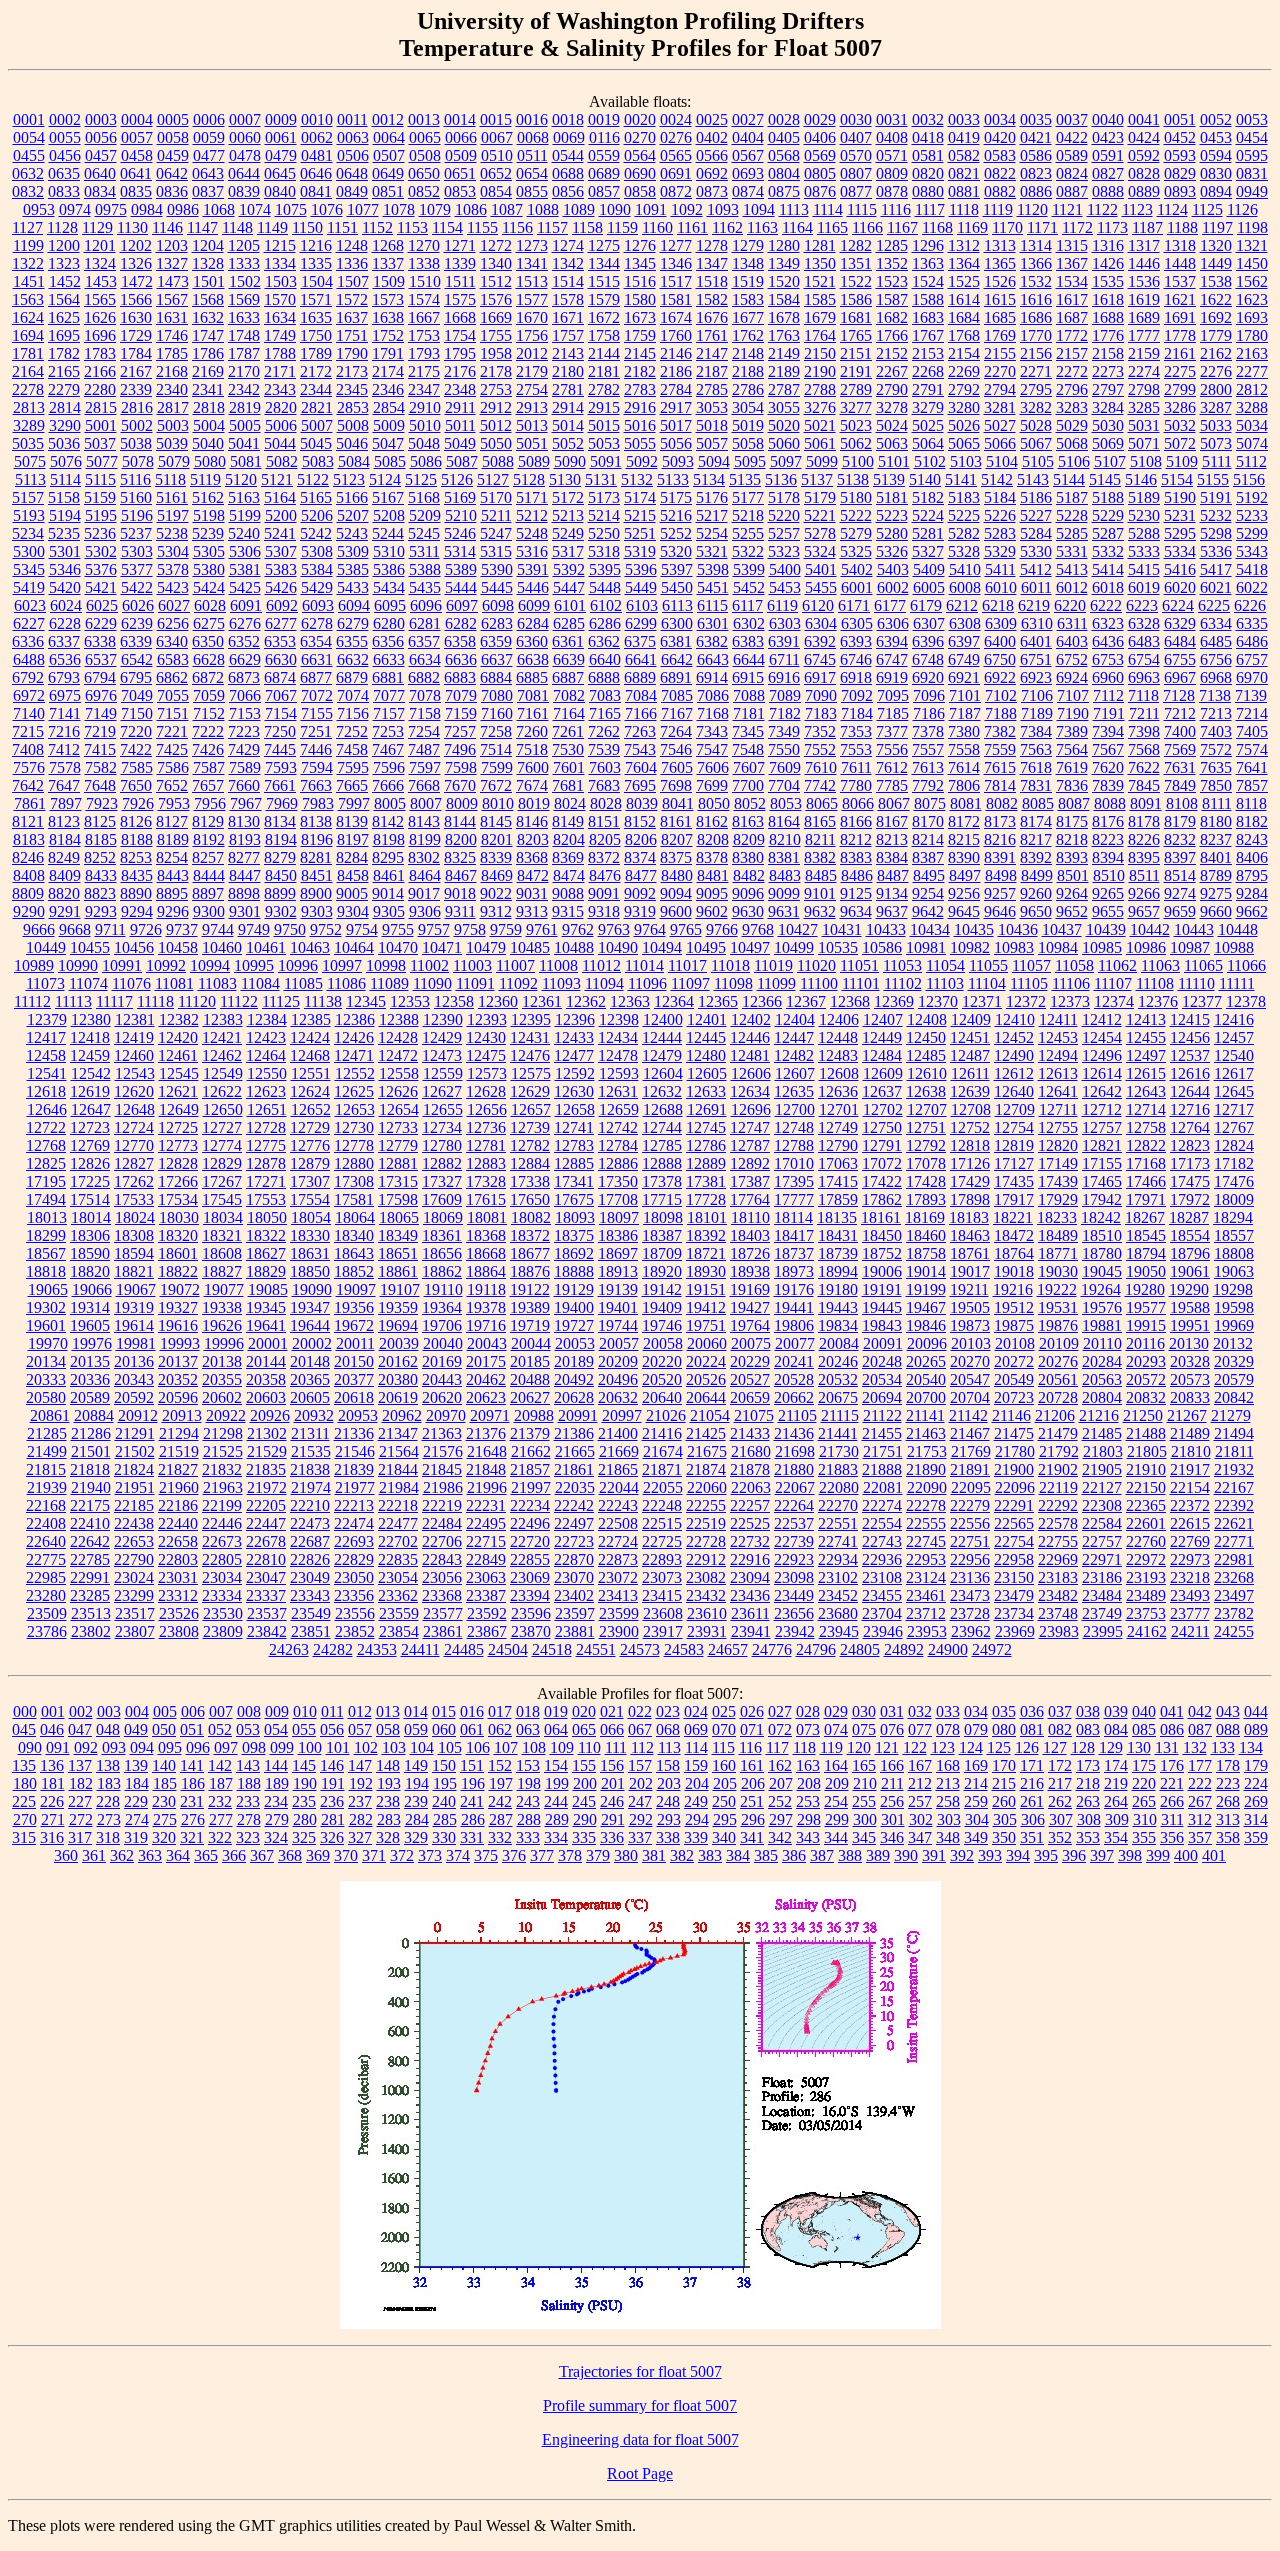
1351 (856, 263)
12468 (310, 1055)
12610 (927, 1073)
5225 (964, 515)
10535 (838, 947)
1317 (1144, 245)
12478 (618, 1055)
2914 (568, 407)
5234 (28, 533)
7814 (1000, 785)
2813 (29, 407)
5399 (749, 569)
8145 (496, 821)
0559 (604, 155)
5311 (424, 551)
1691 (1180, 317)
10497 (750, 947)
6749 (964, 659)
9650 (1036, 911)
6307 (929, 623)
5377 (137, 569)
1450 (1252, 263)
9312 (496, 911)
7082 (569, 695)
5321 (712, 551)
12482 (794, 1055)
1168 (937, 227)
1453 (101, 281)
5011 (460, 425)
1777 (1144, 335)
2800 (1216, 389)
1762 (748, 335)
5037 (100, 443)
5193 (29, 515)
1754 (460, 335)
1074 (255, 209)
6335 (1252, 623)
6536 (65, 659)
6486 (1252, 641)
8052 (750, 803)
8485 (821, 875)
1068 (219, 209)
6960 (1108, 677)
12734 (442, 1127)
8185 (101, 839)
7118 (1143, 695)
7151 (173, 713)
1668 (460, 317)
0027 (748, 119)
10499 (794, 947)
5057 (712, 443)
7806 (964, 785)
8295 (388, 857)
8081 (966, 803)
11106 (1071, 983)
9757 (434, 929)
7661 (280, 785)
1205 (244, 245)
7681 (568, 785)
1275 (604, 245)
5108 (1146, 461)
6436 (1108, 641)
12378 (1246, 1001)
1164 (797, 227)
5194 (65, 515)
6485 (1216, 641)
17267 (222, 1181)
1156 (517, 227)
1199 (28, 245)
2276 (1216, 371)
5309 (353, 551)
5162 (208, 497)
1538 (1216, 281)
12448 (838, 1037)
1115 (862, 209)
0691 (676, 173)
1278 (712, 245)
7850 (1216, 785)
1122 (1102, 209)
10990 (78, 965)
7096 (929, 695)
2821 (317, 407)
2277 (1252, 371)
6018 (1108, 587)
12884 (530, 1163)
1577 (532, 299)
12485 (926, 1055)
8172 (964, 821)
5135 (745, 479)
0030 (856, 119)
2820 (281, 407)
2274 (1144, 371)
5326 (892, 551)
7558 (964, 749)
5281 (928, 533)
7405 (1252, 731)
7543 (640, 749)
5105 (1038, 461)
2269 (964, 371)
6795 (136, 677)
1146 (167, 227)
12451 (970, 1037)
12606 (751, 1073)
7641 (1252, 767)
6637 (497, 659)
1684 (964, 317)
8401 (1216, 857)
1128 (62, 227)
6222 (1106, 605)
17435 (1014, 1181)
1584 (784, 299)
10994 (210, 965)
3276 (820, 407)
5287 (1108, 533)
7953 (174, 803)
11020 (816, 965)
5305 (209, 551)
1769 (1000, 335)
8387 (928, 857)
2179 (532, 371)
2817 (173, 407)
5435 (425, 587)
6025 (102, 605)
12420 (178, 1037)
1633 (244, 317)
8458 (353, 875)
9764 (650, 929)
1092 (687, 209)
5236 (100, 533)
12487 (970, 1055)
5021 (820, 425)
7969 (282, 803)
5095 (750, 461)
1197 (1217, 227)
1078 (399, 209)
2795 (1036, 389)
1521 (820, 281)
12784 (618, 1145)
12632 (662, 1091)
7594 (317, 767)
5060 (784, 443)
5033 (1216, 425)
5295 (1180, 533)
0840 (280, 191)
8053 (786, 803)
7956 (210, 803)
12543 (135, 1073)
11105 (1029, 983)
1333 (244, 263)
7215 (28, 731)
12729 (310, 1127)
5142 (997, 479)
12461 (178, 1055)
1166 (867, 227)
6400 (1000, 641)
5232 (1216, 515)
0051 (1180, 119)
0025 (712, 119)
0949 (1252, 191)
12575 (531, 1073)
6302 (749, 623)
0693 (748, 173)
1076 (327, 209)
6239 (137, 623)
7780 (856, 785)
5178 (784, 497)
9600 (676, 911)
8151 (604, 821)
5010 (425, 425)
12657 (531, 1109)
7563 (1036, 749)
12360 (498, 1001)
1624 (28, 317)
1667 (424, 317)
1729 (136, 335)
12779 (398, 1145)
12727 (222, 1127)
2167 (136, 371)
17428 (926, 1181)
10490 (618, 947)
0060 (245, 137)
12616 (1190, 1073)
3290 (65, 425)
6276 (245, 623)
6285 (569, 623)
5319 (640, 551)
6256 (173, 623)
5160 (136, 497)
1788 (280, 353)
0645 (280, 173)
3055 (784, 407)
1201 (100, 245)
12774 (222, 1145)
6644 (749, 659)
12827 (134, 1163)
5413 (1072, 569)
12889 (706, 1163)
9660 (1216, 911)
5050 (496, 443)
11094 (604, 983)
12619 (90, 1091)
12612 (1014, 1073)
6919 (892, 677)
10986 (1146, 947)
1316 (1108, 245)
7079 (461, 695)
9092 (640, 893)
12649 (179, 1109)
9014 (388, 893)
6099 (534, 605)
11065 (1203, 965)
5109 (1182, 461)
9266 (1144, 893)
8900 (316, 893)
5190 (1180, 497)
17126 (970, 1163)
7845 (1144, 785)
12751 (926, 1127)
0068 (533, 137)
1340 (496, 263)
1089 (579, 209)
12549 (223, 1073)
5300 (29, 551)
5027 (1000, 425)
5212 (532, 515)
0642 (172, 173)
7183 (821, 713)
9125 (856, 893)
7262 (604, 731)
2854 (389, 407)
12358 (454, 1001)
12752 (970, 1127)
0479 (281, 155)
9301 (245, 911)
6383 (748, 641)
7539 (604, 749)
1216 (316, 245)
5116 (135, 479)
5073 (1216, 443)
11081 (174, 983)
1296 (928, 245)
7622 (1144, 767)
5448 (605, 587)
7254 (424, 731)
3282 (1036, 407)
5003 (173, 425)
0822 (1000, 173)
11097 (690, 983)
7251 (316, 731)
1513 (532, 281)
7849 (1180, 785)
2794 (1000, 389)
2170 (244, 371)
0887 (1072, 191)
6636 (461, 659)
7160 (497, 713)
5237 (136, 533)
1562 (1252, 281)
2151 (856, 353)
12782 (530, 1145)
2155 (1000, 353)
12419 (134, 1037)
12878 (266, 1163)
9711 (110, 929)
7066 (245, 695)
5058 (748, 443)
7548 (748, 749)
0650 (424, 173)
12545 (179, 1073)
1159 (622, 227)
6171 (854, 605)
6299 (641, 623)
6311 (1072, 623)
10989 (34, 965)
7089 (785, 695)
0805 (820, 173)
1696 (100, 335)
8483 (785, 875)
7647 (64, 785)
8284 (352, 857)
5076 (66, 461)
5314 (460, 551)
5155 (1213, 479)
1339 (460, 263)
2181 (604, 371)
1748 (244, 335)
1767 (928, 335)
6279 (353, 623)
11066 (1246, 965)
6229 (101, 623)
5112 (1251, 461)
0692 (712, 173)
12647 (91, 1109)
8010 (498, 803)
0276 (676, 137)
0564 (640, 155)
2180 (568, 371)
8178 (1144, 821)
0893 (1180, 191)
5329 (1000, 551)
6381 (676, 641)
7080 (497, 695)
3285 (1144, 407)
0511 (532, 155)
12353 (410, 1001)
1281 (820, 245)
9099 (784, 893)
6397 (964, 641)
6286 (605, 623)
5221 (820, 515)
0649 (388, 173)
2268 (928, 371)
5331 (1072, 551)
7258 (496, 731)
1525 (964, 281)
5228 (1072, 515)
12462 (222, 1055)
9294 (137, 911)
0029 (820, 119)
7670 (460, 785)
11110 (1196, 983)
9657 (1144, 911)
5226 (1000, 515)
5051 (532, 443)
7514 (496, 749)
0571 (892, 155)
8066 (858, 803)
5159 (100, 497)
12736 (486, 1127)
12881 (398, 1163)
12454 (1102, 1037)
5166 (352, 497)
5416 (1180, 569)
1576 (496, 299)
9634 (856, 911)
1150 (307, 227)
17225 (90, 1181)
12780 (442, 1145)
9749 (254, 929)
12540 (1234, 1055)
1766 (892, 335)
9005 (352, 893)
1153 (412, 227)
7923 (102, 803)
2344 (316, 389)
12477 (574, 1055)
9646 (1000, 911)
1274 (568, 245)
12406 (839, 1019)
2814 (65, 407)
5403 (893, 569)
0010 (317, 119)
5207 (353, 515)
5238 (172, 533)
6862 (172, 677)
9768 (758, 929)
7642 (28, 785)
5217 (712, 515)
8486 (857, 875)
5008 (353, 425)
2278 (28, 389)
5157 (28, 497)
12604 (663, 1073)
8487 (893, 875)
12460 (134, 1055)
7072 (317, 695)
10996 (298, 965)
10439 (1106, 929)
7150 (137, 713)
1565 (100, 299)
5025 (928, 425)
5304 (173, 551)
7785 (892, 785)
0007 (245, 119)
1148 (237, 227)
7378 (928, 731)
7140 (29, 713)
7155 (317, 713)
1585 (820, 299)
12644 (1190, 1091)
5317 (568, 551)
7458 (352, 749)
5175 (676, 497)
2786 (748, 389)
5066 (1000, 443)
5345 (29, 569)
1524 (928, 281)
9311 (460, 911)
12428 (398, 1037)
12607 (795, 1073)
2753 (496, 389)
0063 (353, 137)
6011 (1036, 587)
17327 (442, 1181)
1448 (1180, 263)
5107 (1110, 461)
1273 (532, 245)
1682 (892, 317)
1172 (1077, 227)
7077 (389, 695)
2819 (245, 407)
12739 (530, 1127)
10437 (1062, 929)
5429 (317, 587)
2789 (856, 389)
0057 (137, 137)
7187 (965, 713)
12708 (971, 1109)
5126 (457, 479)
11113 (73, 1001)
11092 (518, 983)
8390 (964, 857)
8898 (244, 893)
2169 (208, 371)
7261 (568, 731)
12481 (750, 1055)
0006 (209, 119)
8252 (100, 857)
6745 (820, 659)
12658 (575, 1109)
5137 (817, 479)
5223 (892, 515)
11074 (88, 983)
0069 (569, 137)
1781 (28, 353)
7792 (928, 785)
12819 (1014, 1145)
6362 (604, 641)
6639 (569, 659)
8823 (100, 893)
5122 (313, 479)
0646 (316, 173)
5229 (1108, 515)
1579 (604, 299)
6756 (1216, 659)
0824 (1072, 173)
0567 (748, 155)
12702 (883, 1109)
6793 (64, 677)
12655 (443, 1109)
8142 (388, 821)
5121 (277, 479)
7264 (676, 731)
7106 (1037, 695)
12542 (91, 1073)
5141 (961, 479)
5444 (461, 587)
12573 (487, 1073)
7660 (244, 785)
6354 (316, 641)
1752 (388, 335)
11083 (217, 983)
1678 (784, 317)
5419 (29, 587)
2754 (532, 389)
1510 (425, 281)
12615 (1146, 1073)
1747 (208, 335)
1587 (892, 299)
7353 (856, 731)
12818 (970, 1145)
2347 (424, 389)
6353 (280, 641)
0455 (29, 155)
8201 (497, 839)
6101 (570, 605)
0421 (1036, 137)
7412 (64, 749)
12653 (355, 1109)
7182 (785, 713)
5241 (280, 533)
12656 (487, 1109)
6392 (820, 641)
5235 (64, 533)
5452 (749, 587)
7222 (208, 731)
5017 (676, 425)
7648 (100, 785)
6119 (782, 605)
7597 (425, 767)
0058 (173, 137)
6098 (498, 605)
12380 (91, 1019)
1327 (172, 263)
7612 (892, 767)
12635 (794, 1091)
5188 (1108, 497)
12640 (1014, 1091)
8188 (137, 839)
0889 (1144, 191)
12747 (750, 1127)
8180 (1216, 821)
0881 (964, 191)
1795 (460, 353)
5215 (640, 515)
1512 (496, 281)
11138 (323, 1001)
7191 (1109, 713)
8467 (461, 875)
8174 (1036, 821)
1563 (28, 299)
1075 (291, 209)
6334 (1216, 623)
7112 (1108, 695)
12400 (663, 1019)
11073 (45, 983)
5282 (964, 533)
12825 (46, 1163)
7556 (892, 749)
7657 (208, 785)
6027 (174, 605)
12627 (442, 1091)
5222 (856, 515)
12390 (443, 1019)
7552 (820, 749)
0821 (964, 173)
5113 (30, 479)
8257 (208, 857)
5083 (318, 461)
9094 (676, 893)
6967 (1180, 677)
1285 (892, 245)
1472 (137, 281)
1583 (748, 299)
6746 (856, 659)
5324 (820, 551)
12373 (1070, 1001)
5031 (1144, 425)
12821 (1102, 1145)
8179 (1180, 821)
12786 (706, 1145)
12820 (1058, 1145)
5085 (390, 461)
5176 (712, 497)
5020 (784, 425)
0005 (173, 119)
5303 (137, 551)
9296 (173, 911)
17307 (310, 1181)
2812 (1252, 389)
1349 (784, 263)
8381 (784, 857)
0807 (856, 173)
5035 (28, 443)
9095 (712, 893)
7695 (640, 785)
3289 (29, 425)
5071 (1144, 443)
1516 (640, 281)
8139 (352, 821)
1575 (460, 299)
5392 (569, 569)
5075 (30, 461)
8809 (28, 893)
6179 (926, 605)
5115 (100, 479)
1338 (424, 263)
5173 (604, 497)
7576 (29, 767)
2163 (1252, 353)
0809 (892, 173)
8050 (714, 803)
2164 (28, 371)
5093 (678, 461)
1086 (471, 209)
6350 (208, 641)
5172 (568, 497)
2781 (568, 389)
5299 (1252, 533)
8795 (1252, 875)
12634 (750, 1091)
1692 (1216, 317)
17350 (618, 1181)
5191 (1216, 497)
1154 (447, 227)
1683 (928, 317)
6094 (354, 605)
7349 (784, 731)
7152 (209, 713)
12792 (926, 1145)
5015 (604, 425)
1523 (892, 281)
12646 (47, 1109)
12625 (354, 1091)
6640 (605, 659)
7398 (1144, 731)
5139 (889, 479)
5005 (245, 425)
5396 (641, 569)
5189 (1144, 497)
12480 (706, 1055)
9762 (578, 929)
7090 (821, 695)
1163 (762, 227)
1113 (794, 209)
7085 (677, 695)
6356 (388, 641)
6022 (1252, 587)
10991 (122, 965)
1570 (280, 299)
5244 (388, 533)
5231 (1180, 515)
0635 (64, 173)
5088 (498, 461)
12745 (706, 1127)
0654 (532, 173)
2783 (640, 389)
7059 (209, 695)
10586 (882, 947)
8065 (822, 803)
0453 (1216, 137)
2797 (1108, 389)
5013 (532, 425)
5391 (533, 569)
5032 (1180, 425)
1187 (1147, 227)
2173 (352, 371)
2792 (964, 389)
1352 (892, 263)
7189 (1037, 713)
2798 (1144, 389)
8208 (713, 839)
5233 (1252, 515)
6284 (533, 623)
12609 (883, 1073)
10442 (1150, 929)
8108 (1182, 803)
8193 (245, 839)
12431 (530, 1037)
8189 (173, 839)
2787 (784, 389)
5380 (209, 569)
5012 (496, 425)
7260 (532, 731)
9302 (281, 911)
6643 (713, 659)
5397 (677, 569)
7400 (1180, 731)
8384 (892, 857)
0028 (784, 119)
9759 (506, 929)
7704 (784, 785)
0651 (460, 173)
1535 (1108, 281)
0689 (604, 173)
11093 (561, 983)
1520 (784, 281)
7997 (354, 803)
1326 (136, 263)
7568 (1144, 749)
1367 (1072, 263)
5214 (604, 515)
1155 (482, 227)
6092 (282, 605)
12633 (706, 1091)
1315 (1072, 245)
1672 (604, 317)
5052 (568, 443)
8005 (390, 803)
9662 (1252, 911)
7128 (1179, 695)
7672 (496, 785)
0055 (65, 137)
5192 (1252, 497)
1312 (964, 245)
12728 (266, 1127)
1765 (856, 335)
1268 (388, 245)
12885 (574, 1163)
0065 (425, 137)
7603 (605, 767)
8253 (136, 857)
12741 (574, 1127)
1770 (1036, 335)
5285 (1072, 533)
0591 (1108, 155)
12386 (355, 1019)
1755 (496, 335)
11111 (1237, 983)
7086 (713, 695)
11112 (32, 1001)
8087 (1074, 803)
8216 (1000, 839)
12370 (938, 1001)
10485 (530, 947)
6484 (1180, 641)
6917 (820, 677)
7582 (101, 767)
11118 (155, 1001)
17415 (838, 1181)
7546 (676, 749)
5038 (136, 443)
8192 (209, 839)
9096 (748, 893)
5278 (820, 533)
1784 (136, 353)
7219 (100, 731)
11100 (819, 983)
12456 (1190, 1037)
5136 (781, 479)
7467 (388, 749)
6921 (964, 677)
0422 (1072, 137)
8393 (1072, 857)
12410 (1015, 1019)
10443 (1194, 929)
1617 (1072, 299)
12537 (1190, 1055)
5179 (820, 497)
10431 (842, 929)
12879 (310, 1163)
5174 (640, 497)
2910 (425, 407)
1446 (1144, 263)
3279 (928, 407)
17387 (750, 1181)
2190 (820, 371)
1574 (424, 299)
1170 (1007, 227)
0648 (352, 173)
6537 (101, 659)
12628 (486, 1091)
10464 (354, 947)
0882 (1000, 191)
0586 (1036, 155)
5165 (316, 497)
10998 (386, 965)
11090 (432, 983)
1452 (65, 281)
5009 (389, 425)
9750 (290, 929)
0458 (137, 155)
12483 (838, 1055)
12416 (1234, 1019)
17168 (1146, 1163)
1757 (568, 335)
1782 (64, 353)
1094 (759, 209)
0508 (425, 155)
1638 (388, 317)
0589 (1072, 155)
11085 (303, 983)
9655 (1108, 911)
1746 (172, 335)
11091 (475, 983)
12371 (982, 1001)
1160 (657, 227)
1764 (820, 335)
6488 (29, 659)
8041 (678, 803)
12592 (575, 1073)
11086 (346, 983)
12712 (1102, 1109)
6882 (424, 677)
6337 (64, 641)
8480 (677, 875)
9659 (1180, 911)
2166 (100, 371)
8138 (316, 821)
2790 (892, 389)
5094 (714, 461)
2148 (748, 353)
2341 (208, 389)
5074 (1252, 443)
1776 (1108, 335)
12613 (1058, 1073)
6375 (640, 641)
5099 (822, 461)
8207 (677, 839)
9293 (101, 911)
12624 (310, 1091)
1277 (676, 245)
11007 (515, 965)
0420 (1000, 137)
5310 (389, 551)
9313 (532, 911)
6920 (928, 677)
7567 (1108, 749)
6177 (890, 605)
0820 (928, 173)
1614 (964, 299)
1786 (208, 353)
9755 (398, 929)
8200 (461, 839)
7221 (172, 731)
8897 (208, 893)
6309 (1001, 623)
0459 (173, 155)
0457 (101, 155)
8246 (28, 857)
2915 (604, 407)
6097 (462, 605)
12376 (1158, 1001)
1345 (640, 263)
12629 (530, 1091)
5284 (1036, 533)
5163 (244, 497)
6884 (496, 677)
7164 (569, 713)
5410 (965, 569)
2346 (388, 389)
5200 (281, 515)
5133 (673, 479)
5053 (604, 443)
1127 (27, 227)
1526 (1000, 281)
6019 (1144, 587)
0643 (208, 173)
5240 (244, 533)
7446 (316, 749)
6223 (1142, 605)
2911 (460, 407)
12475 (486, 1055)
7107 (1073, 695)
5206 (317, 515)
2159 (1144, 353)
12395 (531, 1019)
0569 (820, 155)
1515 (604, 281)
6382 (712, 641)
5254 (712, 533)
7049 (137, 695)
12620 (134, 1091)
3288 (1252, 407)
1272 (496, 245)
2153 (928, 353)
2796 (1072, 389)
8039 (642, 803)
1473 (173, 281)
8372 (604, 857)
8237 (1216, 839)
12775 (266, 1145)
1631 (172, 317)
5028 (1036, 425)
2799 (1180, 389)
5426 (281, 587)
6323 (1108, 623)
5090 (570, 461)
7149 (101, 713)
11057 (1031, 965)
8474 (569, 875)
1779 (1216, 335)
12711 (1058, 1109)
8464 (425, 875)
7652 (172, 785)
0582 (964, 155)
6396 (928, 641)
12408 (927, 1019)
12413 (1146, 1019)
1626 (100, 317)
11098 (733, 983)
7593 (281, 767)
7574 (1252, 749)
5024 (892, 425)
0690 (640, 173)
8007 (426, 803)
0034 (1000, 119)
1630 (136, 317)
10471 (442, 947)
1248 (352, 245)
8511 (1144, 875)
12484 (882, 1055)
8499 (1037, 875)
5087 (462, 461)
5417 (1216, 569)
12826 (90, 1163)
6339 (136, 641)
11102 (903, 983)
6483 (1144, 641)
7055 (173, 695)
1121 (1067, 209)
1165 (832, 227)
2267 (892, 371)
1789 (316, 353)
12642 (1102, 1091)
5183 (964, 497)
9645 (964, 911)
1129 (97, 227)
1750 (316, 335)
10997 (342, 965)
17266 (178, 1181)
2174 (388, 371)
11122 (239, 1001)
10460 (222, 947)
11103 (945, 983)
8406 (1252, 857)
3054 (748, 407)
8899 (280, 893)
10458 (178, 947)
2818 (209, 407)
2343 (280, 389)
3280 (964, 407)
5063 (892, 443)
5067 (1036, 443)
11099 (776, 983)
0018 (568, 119)
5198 (209, 515)
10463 (310, 947)
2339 (136, 389)
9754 (362, 929)
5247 (496, 533)
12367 (806, 1001)
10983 (1014, 947)
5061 (820, 443)
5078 (138, 461)
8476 (605, 875)
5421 (101, 587)
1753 (424, 335)
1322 (28, 263)
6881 (388, 677)
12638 (926, 1091)
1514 (568, 281)
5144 (1069, 479)
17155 (1102, 1163)
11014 (644, 965)
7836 (1072, 785)
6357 (424, 641)
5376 (101, 569)
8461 (389, 875)
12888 (662, 1163)
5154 (1177, 479)
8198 (389, 839)
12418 (90, 1037)
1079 (435, 209)
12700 (795, 1109)
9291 (65, 911)
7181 (749, 713)
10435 (974, 929)
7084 (641, 695)
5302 (101, 551)
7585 (137, 767)
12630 (574, 1091)
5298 (1216, 533)
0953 (39, 209)
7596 (389, 767)
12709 (1015, 1109)
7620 (1108, 767)
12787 (750, 1145)
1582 (712, 299)
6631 (317, 659)
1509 (389, 281)
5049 (460, 443)
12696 (751, 1109)
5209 (425, 515)
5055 (640, 443)
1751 (352, 335)
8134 (280, 821)
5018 (712, 425)
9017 (424, 893)
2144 (604, 353)
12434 (618, 1037)
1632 (208, 317)
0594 (1216, 155)
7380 (964, 731)
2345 (352, 389)
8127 (172, 821)
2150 (820, 353)
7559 (1000, 749)
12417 (46, 1037)
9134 (892, 893)
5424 (209, 587)
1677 (748, 317)
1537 (1180, 281)
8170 (928, 821)
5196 (137, 515)
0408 (892, 137)
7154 (281, 713)
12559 (443, 1073)
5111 (1217, 461)
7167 (677, 713)
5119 (205, 479)
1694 (28, 335)
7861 (30, 803)
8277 (244, 857)
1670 (532, 317)
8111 (1217, 803)
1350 (820, 263)
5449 (641, 587)
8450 (281, 875)
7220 (136, 731)
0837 (208, 191)
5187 (1072, 497)
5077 (102, 461)
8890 (136, 893)
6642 (677, 659)
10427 (798, 929)
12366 (762, 1001)
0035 (1036, 119)
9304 (353, 911)
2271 (1036, 371)
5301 (65, 551)
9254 (928, 893)
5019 (748, 425)
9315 (568, 911)
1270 (424, 245)
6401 (1036, 641)
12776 (310, 1145)
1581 (676, 299)
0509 (461, 155)
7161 (533, 713)
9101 (820, 893)
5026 (964, 425)
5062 (856, 443)
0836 (172, 191)
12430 (486, 1037)
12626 (398, 1091)
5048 (424, 443)
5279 (856, 533)
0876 (820, 191)
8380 (748, 857)
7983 (318, 803)
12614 (1102, 1073)
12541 (47, 1073)
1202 (136, 245)
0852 (424, 191)
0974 (75, 209)
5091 (606, 461)
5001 (101, 425)
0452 (1180, 137)
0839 (244, 191)
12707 (927, 1109)
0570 (856, 155)
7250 (280, 731)
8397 (1180, 857)
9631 (784, 911)
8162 (712, 821)
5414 (1108, 569)
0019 (604, 119)
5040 (208, 443)
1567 (172, 299)
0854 (496, 191)
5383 (281, 569)
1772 (1072, 335)
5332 (1108, 551)
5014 (568, 425)
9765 (686, 929)
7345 (748, 731)
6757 (1252, 659)
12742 (618, 1127)
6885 (532, 677)
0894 (1216, 191)
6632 (353, 659)
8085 (1038, 803)
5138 (853, 479)
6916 (784, 677)
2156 (1036, 353)
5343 (1252, 551)
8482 (749, 875)
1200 (64, 245)
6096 (426, 605)
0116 (604, 137)
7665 (352, 785)
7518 (532, 749)
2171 (280, 371)
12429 (442, 1037)
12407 (883, 1019)
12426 (354, 1037)
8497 (965, 875)
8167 (892, 821)
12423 (266, 1037)
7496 (460, 749)
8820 (64, 893)
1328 (208, 263)
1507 (353, 281)
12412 (1102, 1019)
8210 (785, 839)
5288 (1144, 533)
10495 (706, 947)
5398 (713, 569)
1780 (1252, 335)
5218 (748, 515)
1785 (172, 353)
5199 (245, 515)
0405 (784, 137)
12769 (90, 1145)
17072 (882, 1163)
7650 (136, 785)
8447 (245, 875)
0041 (1144, 119)
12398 (619, 1019)
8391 (1000, 857)
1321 (1252, 245)
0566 (712, 155)
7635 (1216, 767)
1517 (676, 281)
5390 (497, 569)
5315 (496, 551)
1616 (1036, 299)
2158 (1108, 353)
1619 (1144, 299)
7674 (532, 785)
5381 (245, 569)
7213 (1216, 713)
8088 (1110, 803)
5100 (858, 461)
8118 (1251, 803)
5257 (784, 533)
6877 (316, 677)
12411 (1058, 1019)
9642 (928, 911)
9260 (1036, 893)
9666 (39, 929)
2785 (712, 389)
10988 (1234, 947)
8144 (460, 821)
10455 (90, 947)
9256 (964, 893)
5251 (640, 533)
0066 (461, 137)
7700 (748, 785)
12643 (1146, 1091)
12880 (354, 1163)
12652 (311, 1109)
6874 (280, 677)
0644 (244, 173)
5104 (1002, 461)
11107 (1113, 983)
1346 (676, 263)
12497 (1146, 1055)
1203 (172, 245)
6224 (1178, 605)
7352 (820, 731)
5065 (964, 443)
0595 (1252, 155)
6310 (1037, 623)
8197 (353, 839)
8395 (1144, 857)
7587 (209, 767)
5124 (385, 479)
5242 (316, 533)
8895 (172, 893)
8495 (929, 875)
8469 (497, 875)
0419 (964, 137)
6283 (497, 623)
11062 (1117, 965)
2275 (1180, 371)
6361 (568, 641)
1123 (1137, 209)
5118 (170, 479)
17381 (706, 1181)
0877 (856, 191)
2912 (496, 407)
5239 (208, 533)
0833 (64, 191)
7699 (712, 785)
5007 (317, 425)
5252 (676, 533)
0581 (928, 155)
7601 (569, 767)
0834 (100, 191)
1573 (388, 299)
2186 (676, 371)
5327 (928, 551)
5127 (493, 479)
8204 (569, 839)
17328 (486, 1181)
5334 (1180, 551)
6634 (425, 659)
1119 (998, 209)
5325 (856, 551)
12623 (266, 1091)
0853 (460, 191)
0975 (111, 209)
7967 (246, 803)
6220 (1070, 605)
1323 (64, 263)
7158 (425, 713)
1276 (640, 245)
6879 (352, 677)
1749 (280, 335)
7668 (424, 785)
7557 (928, 749)
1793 (424, 353)
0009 (281, 119)
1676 (712, 317)
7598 (461, 767)
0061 (281, 137)
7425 (172, 749)
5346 (65, 569)
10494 (662, 947)
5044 (280, 443)
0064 (389, 137)
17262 (134, 1181)
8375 (676, 857)
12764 (1190, 1127)
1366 (1036, 263)
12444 (662, 1037)
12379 (47, 1019)
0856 (568, 191)
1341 (532, 263)
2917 (676, 407)
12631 (618, 1091)
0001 (29, 119)
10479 (486, 947)
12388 (399, 1019)
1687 (1072, 317)
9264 (1072, 893)
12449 (882, 1037)
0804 (784, 173)
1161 (692, 227)
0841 (316, 191)
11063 (1160, 965)
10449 (46, 947)
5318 (604, 551)
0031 (892, 119)
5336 (1216, 551)
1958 (496, 353)
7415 (100, 749)
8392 (1036, 857)
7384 (1036, 731)
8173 (1000, 821)
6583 (173, 659)
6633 (389, 659)
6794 (100, 677)
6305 (857, 623)
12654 (399, 1109)
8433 (101, 875)
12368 (850, 1001)
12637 (882, 1091)
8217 (1036, 839)
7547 (712, 749)
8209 (749, 839)
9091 (604, 893)
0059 (209, 137)
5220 (784, 515)
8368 (532, 857)
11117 (114, 1001)
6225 (1214, 605)
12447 (794, 1037)
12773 (178, 1145)
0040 (1108, 119)
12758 (1146, 1127)
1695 (64, 335)
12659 (619, 1109)
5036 (64, 443)
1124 (1172, 209)
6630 (281, 659)
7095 (893, 695)
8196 (317, 839)
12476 (530, 1055)
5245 (424, 533)
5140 (925, 479)
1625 (64, 317)
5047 (388, 443)
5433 (353, 587)
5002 (137, 425)
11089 (389, 983)
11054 (945, 965)
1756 (532, 335)
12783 (574, 1145)
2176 (460, 371)
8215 (964, 839)
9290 (29, 911)
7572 (1216, 749)
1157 (552, 227)
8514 (1180, 875)
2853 (353, 407)
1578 (568, 299)
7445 (280, 749)
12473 (442, 1055)
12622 (222, 1091)
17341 (574, 1181)
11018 (730, 965)
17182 (1234, 1163)
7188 (1001, 713)
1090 (615, 209)
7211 (1144, 713)
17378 (662, 1181)
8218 (1072, 839)
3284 (1108, 407)
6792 (28, 677)
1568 (208, 299)
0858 (640, 191)
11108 (1155, 983)
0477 (209, 155)
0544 (568, 155)
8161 (676, 821)
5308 (317, 551)
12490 (1014, 1055)
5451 (713, 587)
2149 (784, 353)
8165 (820, 821)
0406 (820, 137)
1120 (1032, 209)
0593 (1180, 155)
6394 (892, 641)
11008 (558, 965)
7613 (928, 767)
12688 (663, 1109)
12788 (794, 1145)
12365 (718, 1001)
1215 (280, 245)
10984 (1058, 947)
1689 (1144, 317)
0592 (1144, 155)
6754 (1144, 659)
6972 (29, 695)
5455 (821, 587)
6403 (1072, 641)
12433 (574, 1037)
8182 (1252, 821)
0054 (29, 137)
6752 (1072, 659)
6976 (101, 695)
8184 (65, 839)
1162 (727, 227)
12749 (838, 1127)
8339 (496, 857)
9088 (568, 893)
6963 (1144, 677)
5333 (1144, 551)
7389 (1072, 731)
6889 (640, 677)
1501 (209, 281)
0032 (928, 119)
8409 (65, 875)
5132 (637, 479)
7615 (1000, 767)
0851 (388, 191)
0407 (856, 137)
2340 (172, 389)
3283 (1072, 407)
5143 (1033, 479)
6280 (389, 623)
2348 (460, 389)
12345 (366, 1001)
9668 (75, 929)
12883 (486, 1163)
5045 (316, 443)
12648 (135, 1109)
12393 (487, 1019)
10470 (398, 947)
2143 (568, 353)
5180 (856, 497)
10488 (574, 947)
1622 (1216, 299)
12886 (618, 1163)
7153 (245, 713)
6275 (209, 623)
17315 (398, 1181)
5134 (709, 479)
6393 (856, 641)
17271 (266, 1181)
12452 (1014, 1037)
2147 (712, 353)
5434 (389, 587)
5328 (964, 551)
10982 (970, 947)
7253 (388, 731)
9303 (317, 911)
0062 (317, 137)
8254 (172, 857)
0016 (532, 119)
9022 (496, 893)
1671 (568, 317)
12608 (839, 1073)
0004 (137, 119)
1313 (1000, 245)
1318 (1180, 245)
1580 (640, 299)
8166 (856, 821)
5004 (209, 425)
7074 (353, 695)
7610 (821, 767)
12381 (135, 1019)
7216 (64, 731)
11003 (472, 965)
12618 (46, 1091)
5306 (245, 551)
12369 (894, 1001)
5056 (676, 443)
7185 (893, 713)
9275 (1216, 893)
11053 (902, 965)
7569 (1180, 749)
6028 (210, 605)
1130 (132, 227)
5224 (928, 515)
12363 (630, 1001)
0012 (388, 119)
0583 (1000, 155)
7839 (1108, 785)
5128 (529, 479)
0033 (964, 119)
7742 (820, 785)
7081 (533, 695)
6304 (821, 623)
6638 (533, 659)
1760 (676, 335)
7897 (66, 803)
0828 (1144, 173)
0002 (65, 119)
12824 (1234, 1145)
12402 (751, 1019)
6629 (245, 659)
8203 (533, 839)
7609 (785, 767)
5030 (1108, 425)
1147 (202, 227)
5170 (496, 497)
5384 (317, 569)
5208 (389, 515)
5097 (786, 461)
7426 (208, 749)
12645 (1234, 1091)
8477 (641, 875)
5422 (137, 587)
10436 (1018, 929)
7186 (929, 713)
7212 (1180, 713)
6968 (1216, 677)
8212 (856, 839)
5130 (565, 479)
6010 (1001, 587)
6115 (712, 605)
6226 (1250, 605)
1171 (1042, 227)
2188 (748, 371)
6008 (965, 587)
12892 (750, 1163)
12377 (1202, 1001)
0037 (1072, 119)
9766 (722, 929)
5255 (748, 533)
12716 (1190, 1109)
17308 (354, 1181)
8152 (640, 821)
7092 (857, 695)
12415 (1190, 1019)
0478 (245, 155)
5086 (426, 461)
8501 (1073, 875)
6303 (785, 623)
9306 (425, 911)
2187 (712, 371)
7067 (281, 695)
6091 (246, 605)
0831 (1252, 173)
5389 (461, 569)
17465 (1102, 1181)
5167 (388, 497)
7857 (1252, 785)
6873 (244, 677)
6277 (281, 623)
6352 (244, 641)
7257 (460, 731)
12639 (970, 1091)
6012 (1072, 587)
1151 (342, 227)
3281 (1000, 407)
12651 (267, 1109)
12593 (619, 1073)
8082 (1002, 803)
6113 (677, 605)
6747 (892, 659)
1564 (64, 299)
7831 (1036, 785)
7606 (713, 767)
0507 (389, 155)
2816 (137, 407)
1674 (676, 317)
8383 (856, 857)
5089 (534, 461)
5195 (101, 515)
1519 (748, 281)
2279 (64, 389)
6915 (748, 677)
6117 (747, 605)
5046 (352, 443)
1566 (136, 299)
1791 (388, 353)
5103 (966, 461)
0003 (101, 119)
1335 (316, 263)
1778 (1180, 335)
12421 (222, 1037)
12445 (706, 1037)
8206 (641, 839)
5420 (65, 587)
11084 (260, 983)
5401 (821, 569)
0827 (1108, 173)
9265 (1108, 893)
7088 (749, 695)
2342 (244, 389)
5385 (353, 569)
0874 (748, 191)
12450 (926, 1037)
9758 (470, 929)
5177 (748, 497)
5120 (241, 479)
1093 (723, 209)
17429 (970, 1181)
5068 (1072, 443)
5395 (605, 569)
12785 (662, 1145)
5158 (64, 497)
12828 (178, 1163)
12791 (882, 1145)
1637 (352, 317)
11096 (647, 983)
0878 (892, 191)
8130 (244, 821)
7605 (677, 767)
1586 (856, 299)
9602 (712, 911)
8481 (713, 875)
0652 (496, 173)
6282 (461, 623)
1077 (363, 209)
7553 (856, 749)
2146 (676, 353)
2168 (172, 371)
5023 (856, 425)
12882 (442, 1163)
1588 (928, 299)
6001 (857, 587)
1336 (352, 263)
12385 (311, 1019)
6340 (172, 641)
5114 (65, 479)
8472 (533, 875)
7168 (713, 713)
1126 (1242, 209)
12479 (662, 1055)
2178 (496, 371)
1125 (1207, 209)
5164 (280, 497)
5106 (1074, 461)
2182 (640, 371)
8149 (568, 821)
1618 (1108, 299)
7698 (676, 785)
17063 (838, 1163)
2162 (1216, 353)
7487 (424, 749)
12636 (838, 1091)
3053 (712, 407)
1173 (1112, 227)
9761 (542, 929)
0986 (183, 209)
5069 (1108, 443)
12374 (1114, 1001)
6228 (65, 623)
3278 (892, 407)
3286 (1180, 407)
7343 (712, 731)
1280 (784, 245)
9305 (389, 911)
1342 (568, 263)
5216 (676, 515)
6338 (100, 641)
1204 (208, 245)
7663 (316, 785)
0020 (640, 119)
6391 (784, 641)
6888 (604, 677)
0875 (784, 191)
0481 (317, 155)
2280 (100, 389)
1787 (244, 353)
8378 (712, 857)
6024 (66, 605)
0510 (497, 155)
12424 (310, 1037)
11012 (601, 965)
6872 (208, 677)
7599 (497, 767)
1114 (828, 209)
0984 (147, 209)
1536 (1144, 281)
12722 (46, 1127)
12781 (486, 1145)
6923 (1036, 677)
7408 (28, 749)
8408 (29, 875)
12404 (795, 1019)
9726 (146, 929)
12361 (542, 1001)
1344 (604, 263)
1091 (651, 209)
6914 (712, 677)
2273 (1108, 371)
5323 (784, 551)
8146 (532, 821)
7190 (1073, 713)
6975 (65, 695)
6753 (1108, 659)
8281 (316, 857)
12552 (355, 1073)
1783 (100, 353)
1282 (856, 245)
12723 (90, 1127)
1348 (748, 263)
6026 (138, 605)
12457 (1234, 1037)
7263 (640, 731)
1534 (1072, 281)
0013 (424, 119)
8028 (606, 803)
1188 (1182, 227)
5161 (172, 497)
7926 (138, 803)
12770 (134, 1145)
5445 (497, 587)
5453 (785, 587)
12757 (1102, 1127)
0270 (640, 137)
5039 (172, 443)
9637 (892, 911)
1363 (928, 263)
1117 (930, 209)
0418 (928, 137)
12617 (1234, 1073)
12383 (223, 1019)
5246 (460, 533)
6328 (1144, 623)
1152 (377, 227)
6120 (818, 605)
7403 (1216, 731)
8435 (137, 875)
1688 (1108, 317)
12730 (354, 1127)
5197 (173, 515)
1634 (280, 317)
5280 (892, 533)
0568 (784, 155)
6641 (641, 659)
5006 (281, 425)
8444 (209, 875)
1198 (1252, 227)
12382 (179, 1019)
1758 (604, 335)
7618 (1036, 767)
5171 (532, 497)
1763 (784, 335)
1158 (587, 227)
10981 (926, 947)
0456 (65, 155)
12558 (399, 1073)
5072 (1180, 443)
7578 (65, 767)
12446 (750, 1037)
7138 (1215, 695)
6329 (1180, 623)
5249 (568, 533)
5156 (1249, 479)
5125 (421, 479)
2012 (532, 353)
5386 (389, 569)
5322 (748, 551)
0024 (676, 119)
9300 (209, 911)
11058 (1074, 965)
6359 (496, 641)
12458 (46, 1055)
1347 (712, 263)
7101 (965, 695)
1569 (244, 299)
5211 (496, 515)
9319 (640, 911)
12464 (266, 1055)
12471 (354, 1055)
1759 (640, 335)
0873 (712, 191)
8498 (1001, 875)
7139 (1251, 695)
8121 (28, 821)
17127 (1014, 1163)
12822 (1146, 1145)
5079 (174, 461)
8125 (100, 821)
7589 (245, 767)
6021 (1216, 587)
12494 (1058, 1055)
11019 (773, 965)
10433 (886, 929)
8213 (892, 839)
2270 (1000, 371)
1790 (352, 353)
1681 (856, 317)
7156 (353, 713)
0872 (676, 191)
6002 (893, 587)
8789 (1216, 875)
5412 (1036, 569)
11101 (861, 983)
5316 (532, 551)
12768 (46, 1145)
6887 (568, 677)
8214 (928, 839)
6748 (928, 659)
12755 (1058, 1127)
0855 (532, 191)
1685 (1000, 317)
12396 (575, 1019)
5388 (425, 569)
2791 (928, 389)
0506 (353, 155)
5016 (640, 425)
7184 (857, 713)
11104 (987, 983)
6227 (29, 623)
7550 (784, 749)
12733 (398, 1127)
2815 (101, 407)
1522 (856, 281)
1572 (352, 299)
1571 (316, 299)
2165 (64, 371)
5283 (1000, 533)
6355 (352, 641)
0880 (928, 191)
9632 (820, 911)
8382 (820, 857)
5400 (785, 569)
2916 (640, 407)
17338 (530, 1181)
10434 (930, 929)
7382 (1000, 731)
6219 (1034, 605)
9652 (1072, 911)
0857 (604, 191)
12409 (971, 1019)
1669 (496, 317)
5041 (244, 443)
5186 (1036, 497)
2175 (424, 371)
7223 (244, 731)
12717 (1234, 1109)
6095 (390, 605)
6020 (1180, 587)
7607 (749, 767)
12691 (707, 1109)
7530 (568, 749)
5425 (245, 587)
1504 (317, 281)
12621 (178, 1091)
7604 (641, 767)
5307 (281, 551)
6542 (137, 659)
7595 (353, 767)
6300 (677, 623)
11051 (859, 965)
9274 (1180, 893)
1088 (543, 209)
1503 (281, 281)
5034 (1252, 425)
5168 (424, 497)
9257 (1000, 893)
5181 (892, 497)
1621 (1180, 299)
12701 (839, 1109)
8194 (281, 839)
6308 (965, 623)
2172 (316, 371)
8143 (424, 821)
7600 (533, 767)
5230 (1144, 515)
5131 (601, 479)
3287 (1216, 407)
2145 (640, 353)
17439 (1058, 1181)
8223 (1108, 839)
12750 (882, 1127)
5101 (894, 461)
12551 (311, 1073)
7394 (1108, 731)
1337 (388, 263)
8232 (1180, 839)
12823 (1190, 1145)
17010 (794, 1163)
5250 (604, 533)
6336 (28, 641)
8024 (570, 803)
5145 (1105, 479)
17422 (882, 1181)
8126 (136, 821)
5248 (532, 533)
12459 (90, 1055)
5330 (1036, 551)
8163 (748, 821)
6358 (460, 641)
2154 (964, 353)
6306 (893, 623)
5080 (210, 461)
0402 (712, 137)
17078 (926, 1163)
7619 (1072, 767)
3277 (856, 407)
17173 (1190, 1163)
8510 (1109, 875)
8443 (173, 875)
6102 (606, 605)
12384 (267, 1019)
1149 (272, 227)
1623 (1252, 299)
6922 (1000, 677)
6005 (929, 587)
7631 (1180, 767)
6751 (1036, 659)
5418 (1252, 569)
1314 (1036, 245)
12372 (1026, 1001)
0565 (676, 155)
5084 (354, 461)
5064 (928, 443)
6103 (642, 605)
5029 (1072, 425)
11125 (281, 1001)
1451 (29, 281)
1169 (972, 227)
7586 (173, 767)
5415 (1144, 569)
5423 (173, 587)
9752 (326, 929)
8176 (1108, 821)
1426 (1108, 263)
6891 (676, 677)
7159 (461, 713)
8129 (208, 821)
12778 (354, 1145)
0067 (497, 137)
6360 (532, 641)
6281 (425, 623)
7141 (65, 713)
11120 (197, 1001)
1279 (748, 245)
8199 (425, 839)
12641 (1058, 1091)
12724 (134, 1127)
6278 (317, 623)
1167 (902, 227)
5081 (246, 461)
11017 (687, 965)
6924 (1072, 677)
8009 (462, 803)
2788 (820, 389)
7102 (1001, 695)
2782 (604, 389)
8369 (568, 857)
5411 (1000, 569)
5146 (1141, 479)
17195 (46, 1181)
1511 (460, 281)
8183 (29, 839)
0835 (136, 191)
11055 (988, 965)
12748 (794, 1127)
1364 (964, 263)
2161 (1180, 353)
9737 (182, 929)
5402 (857, 569)
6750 (1000, 659)
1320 (1216, 245)
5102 (930, 461)
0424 (1144, 137)
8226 (1144, 839)
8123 (64, 821)
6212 (962, 605)
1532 (1036, 281)
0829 (1180, 173)
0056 (101, 137)
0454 (1252, 137)
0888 (1108, 191)
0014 (460, 119)
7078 (425, 695)
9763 (614, 929)
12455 (1146, 1037)
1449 (1216, 263)
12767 (1234, 1127)
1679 (820, 317)
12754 (1014, 1127)
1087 (507, 209)
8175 (1072, 821)
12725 (178, 1127)
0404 (748, 137)
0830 (1216, 173)
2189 (784, 371)
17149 (1058, 1163)
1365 (1000, 263)
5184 (1000, 497)
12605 (707, 1073)
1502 (245, 281)
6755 (1180, 659)
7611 (856, 767)
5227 (1036, 515)
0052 (1216, 119)
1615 (1000, 299)
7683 (604, 785)
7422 (136, 749)
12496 (1102, 1055)
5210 (461, 515)
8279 (280, 857)
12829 (222, 1163)
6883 (460, 677)
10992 (166, 965)
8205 (605, 839)
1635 (316, 317)
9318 (604, 911)
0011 (352, 119)
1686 (1036, 317)
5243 (352, 533)
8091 (1146, 803)
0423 (1108, 137)
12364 (674, 1001)
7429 (244, 749)
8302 (424, 857)
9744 (218, 929)
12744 (662, 1127)
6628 (209, 659)
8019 (534, 803)
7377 (892, 731)
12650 (223, 1109)
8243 (1252, 839)
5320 (676, 551)
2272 (1072, 371)
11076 (131, 983)
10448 (1238, 929)
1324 (100, 263)
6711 (784, 659)
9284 (1252, 893)
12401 (707, 1019)
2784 (676, 389)
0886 (1036, 191)
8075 (930, 803)
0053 (1252, 119)
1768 (964, 335)
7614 (964, 767)
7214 (1252, 713)
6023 (30, 605)
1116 (896, 209)
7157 (389, 713)
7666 (388, 785)
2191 (856, 371)
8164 (784, 821)
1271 (460, 245)
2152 (892, 353)
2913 (532, 407)
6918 (856, 677)
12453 (1058, 1037)
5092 (642, 461)
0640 (100, 173)
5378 (173, 569)
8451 (317, 875)
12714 (1146, 1109)
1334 (280, 263)
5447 (569, 587)
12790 (838, 1145)
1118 (964, 209)
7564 (1072, 749)
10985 (1102, 947)
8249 (64, 857)
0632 (28, 173)
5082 (282, 461)
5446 (533, 587)
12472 (398, 1055)
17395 (794, 1181)
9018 (460, 893)
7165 (605, 713)
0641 (136, 173)
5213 (568, 515)
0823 (1036, 173)
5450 (677, 587)
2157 (1072, 353)
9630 (748, 911)
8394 (1108, 857)
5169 (460, 497)
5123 (349, 479)
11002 (429, 965)
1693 (1252, 317)
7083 (605, 695)
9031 (532, 893)
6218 (998, 605)
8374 (640, 857)
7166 (641, 713)
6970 (1252, 677)
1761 (712, 335)
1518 (712, 281)
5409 (929, 569)
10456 (134, 947)
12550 (267, 1073)
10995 (254, 965)
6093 (318, 605)
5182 (928, 497)
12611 (970, 1073)
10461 (266, 947)
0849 (352, 191)
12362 (586, 1001)
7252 (352, 731)
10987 (1190, 947)
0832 (28, 191)
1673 (640, 317)
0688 (568, 173)
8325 (460, 857)
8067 (894, 803)
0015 (496, 119)
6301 (713, 623)
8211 (820, 839)
